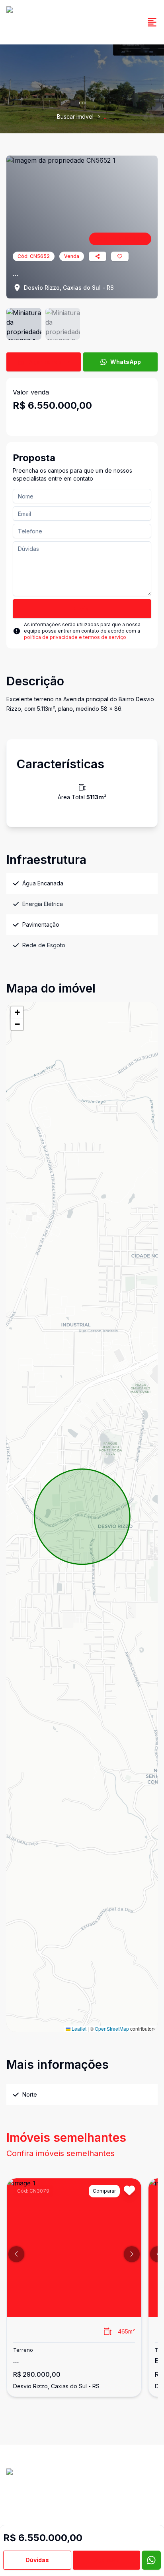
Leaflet (78, 2029)
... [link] (106, 116)
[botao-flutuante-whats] (151, 2560)
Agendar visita (49, 362)
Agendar (106, 2560)
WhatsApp (126, 362)
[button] (17, 1012)
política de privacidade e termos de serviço (75, 637)
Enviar (82, 609)
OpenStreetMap (112, 2029)
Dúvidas (37, 2560)
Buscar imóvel (75, 116)
